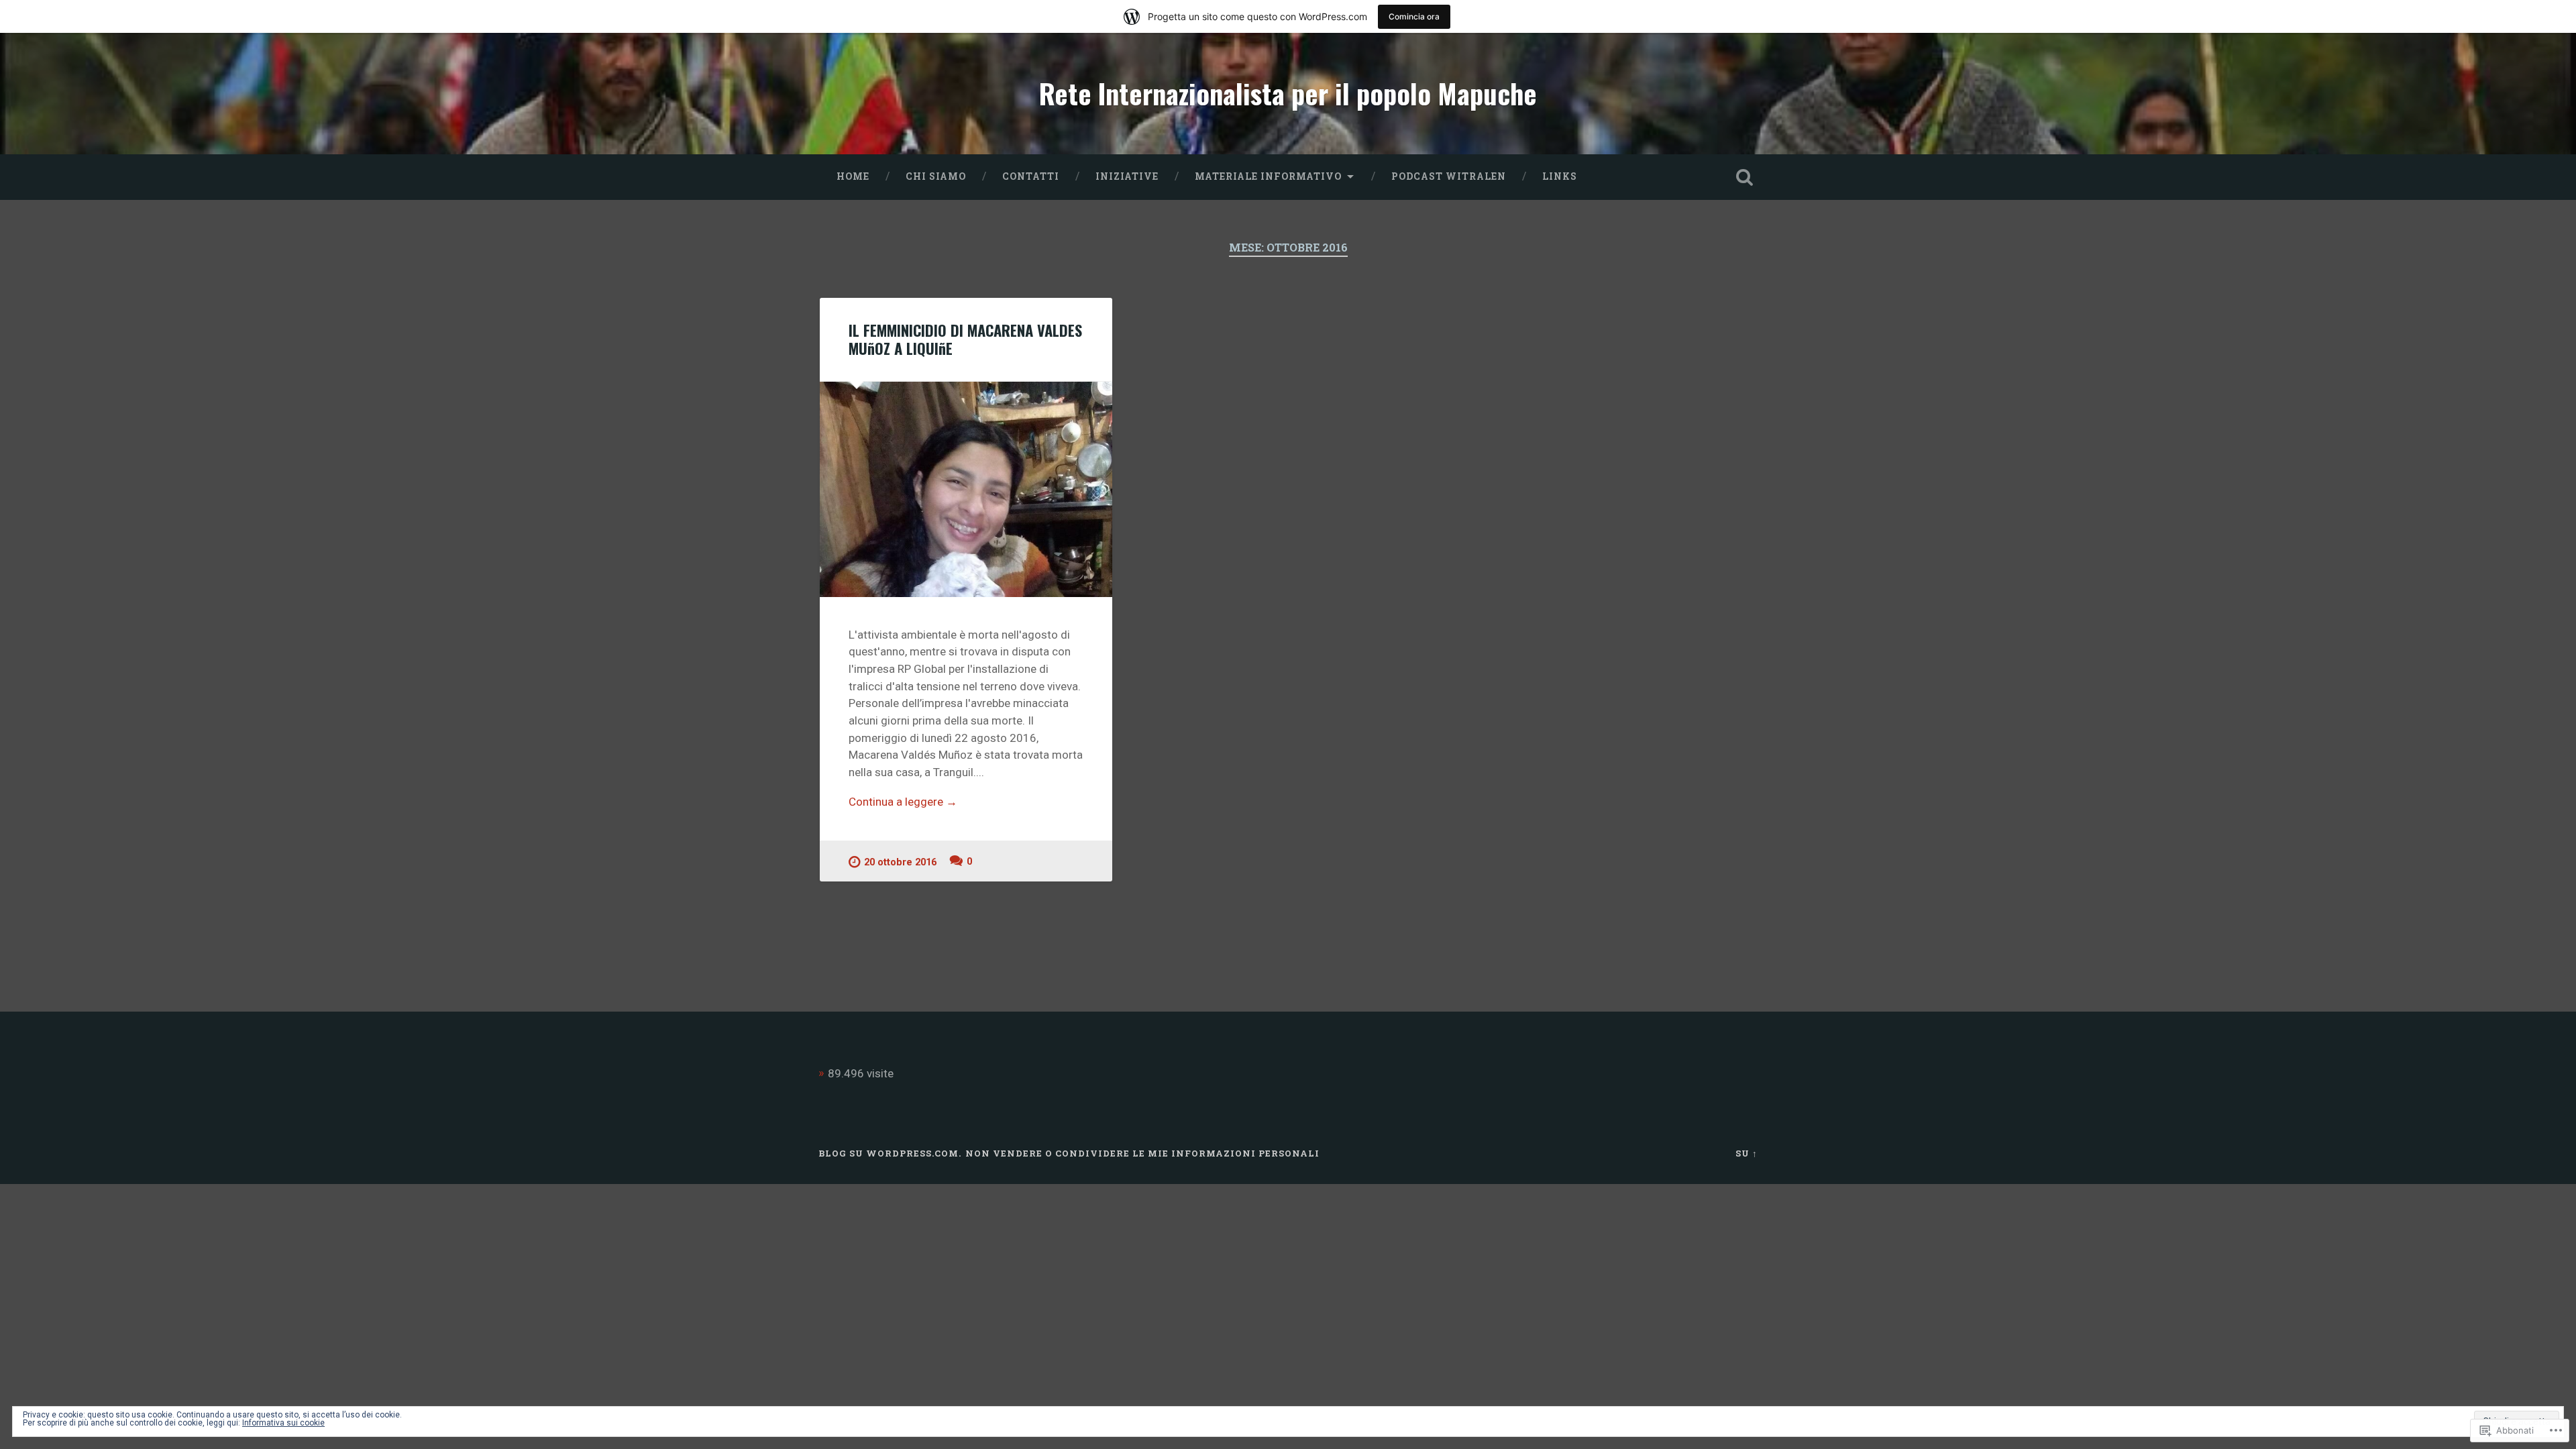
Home (853, 176)
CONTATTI (1031, 176)
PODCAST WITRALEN (1449, 176)
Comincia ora (1414, 16)
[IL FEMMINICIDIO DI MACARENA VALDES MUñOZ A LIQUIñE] (966, 489)
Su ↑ (1747, 1153)
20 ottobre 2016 (900, 862)
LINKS (1560, 176)
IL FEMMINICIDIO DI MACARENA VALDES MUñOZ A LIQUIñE (965, 339)
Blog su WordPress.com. (890, 1153)
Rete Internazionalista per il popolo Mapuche (1288, 93)
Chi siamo (936, 176)
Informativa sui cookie (283, 1423)
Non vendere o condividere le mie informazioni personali (1142, 1153)
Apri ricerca (1744, 177)
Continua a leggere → (903, 802)
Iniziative (1127, 176)
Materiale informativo (1268, 176)
